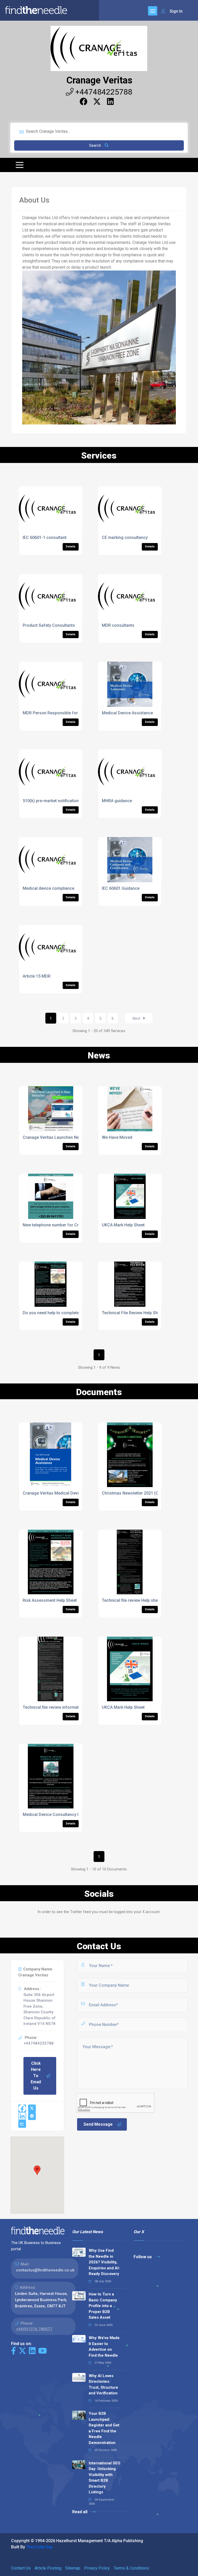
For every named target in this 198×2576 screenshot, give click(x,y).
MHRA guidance (117, 801)
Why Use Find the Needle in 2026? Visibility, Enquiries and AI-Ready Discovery (104, 2262)
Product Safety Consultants (49, 625)
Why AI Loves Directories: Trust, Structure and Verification (103, 2385)
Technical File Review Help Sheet (133, 1313)
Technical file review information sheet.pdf (63, 1707)
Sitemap (73, 2568)
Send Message (98, 2124)
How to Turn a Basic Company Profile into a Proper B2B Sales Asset (103, 2306)
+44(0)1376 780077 (34, 2329)
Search (96, 145)
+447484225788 (103, 92)
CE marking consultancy (125, 537)
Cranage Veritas (99, 80)
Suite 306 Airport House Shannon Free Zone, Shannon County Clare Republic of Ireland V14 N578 (40, 2009)
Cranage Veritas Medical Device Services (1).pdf (69, 1493)
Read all (80, 2512)
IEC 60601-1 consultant (45, 537)
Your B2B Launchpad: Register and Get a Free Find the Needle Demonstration (104, 2428)
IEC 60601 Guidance (121, 888)
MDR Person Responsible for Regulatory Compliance (73, 713)
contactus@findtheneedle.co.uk (45, 2270)
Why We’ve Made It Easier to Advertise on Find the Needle (104, 2347)
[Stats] (22, 2124)
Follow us (143, 2257)
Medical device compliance (48, 888)
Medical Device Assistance (127, 713)
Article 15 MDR (37, 976)
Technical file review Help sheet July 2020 (141, 1600)
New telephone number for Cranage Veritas (64, 1225)
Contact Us (21, 2568)
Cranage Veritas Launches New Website (61, 1137)
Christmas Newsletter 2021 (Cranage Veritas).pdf (149, 1493)
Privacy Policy (97, 2568)
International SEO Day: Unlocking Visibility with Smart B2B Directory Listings (105, 2478)
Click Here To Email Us (36, 2076)
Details (71, 547)
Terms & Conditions (131, 2568)
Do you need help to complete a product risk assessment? (78, 1313)
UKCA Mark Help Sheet (123, 1225)
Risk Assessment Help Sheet (50, 1600)
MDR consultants (118, 625)
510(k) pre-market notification (51, 801)
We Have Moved (117, 1137)
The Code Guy (39, 2547)
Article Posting (48, 2568)
